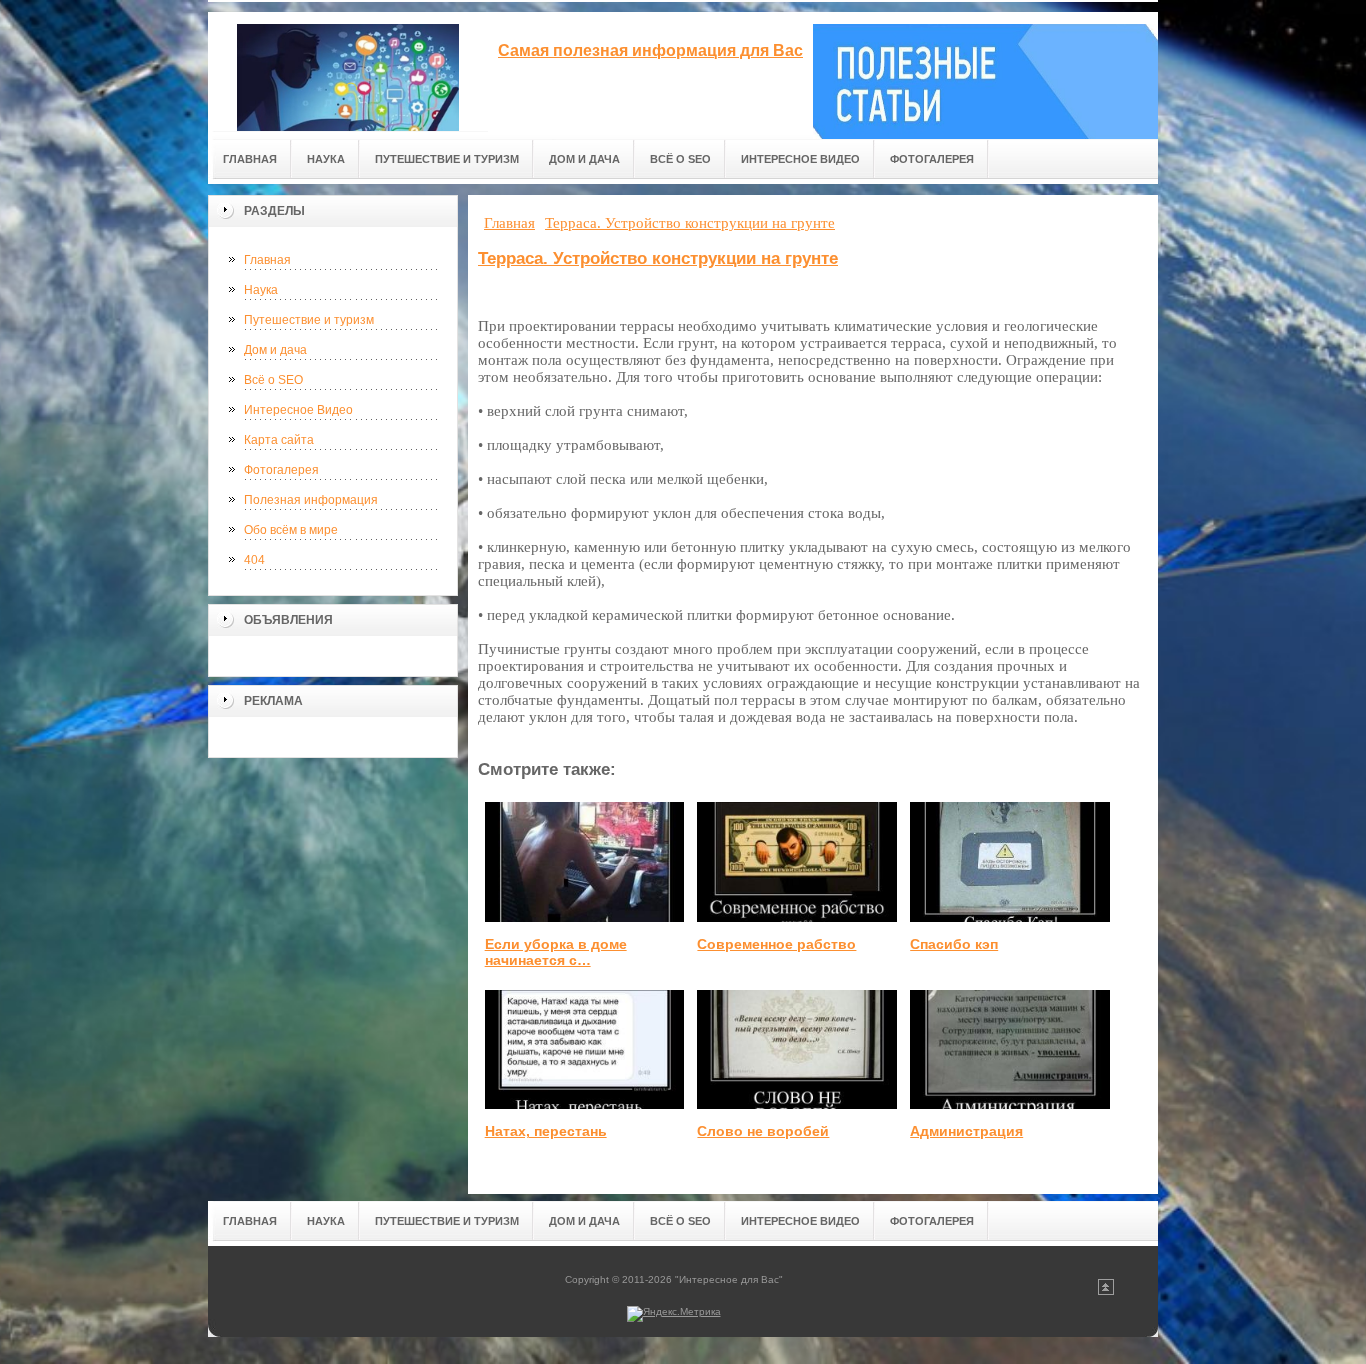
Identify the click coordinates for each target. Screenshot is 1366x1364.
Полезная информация (311, 500)
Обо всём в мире (291, 530)
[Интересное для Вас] (348, 71)
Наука (261, 290)
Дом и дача (275, 350)
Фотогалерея (281, 470)
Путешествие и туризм (309, 320)
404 (254, 560)
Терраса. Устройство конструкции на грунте (658, 258)
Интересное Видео (298, 410)
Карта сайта (279, 440)
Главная (267, 260)
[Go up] (1106, 1291)
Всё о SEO (273, 380)
